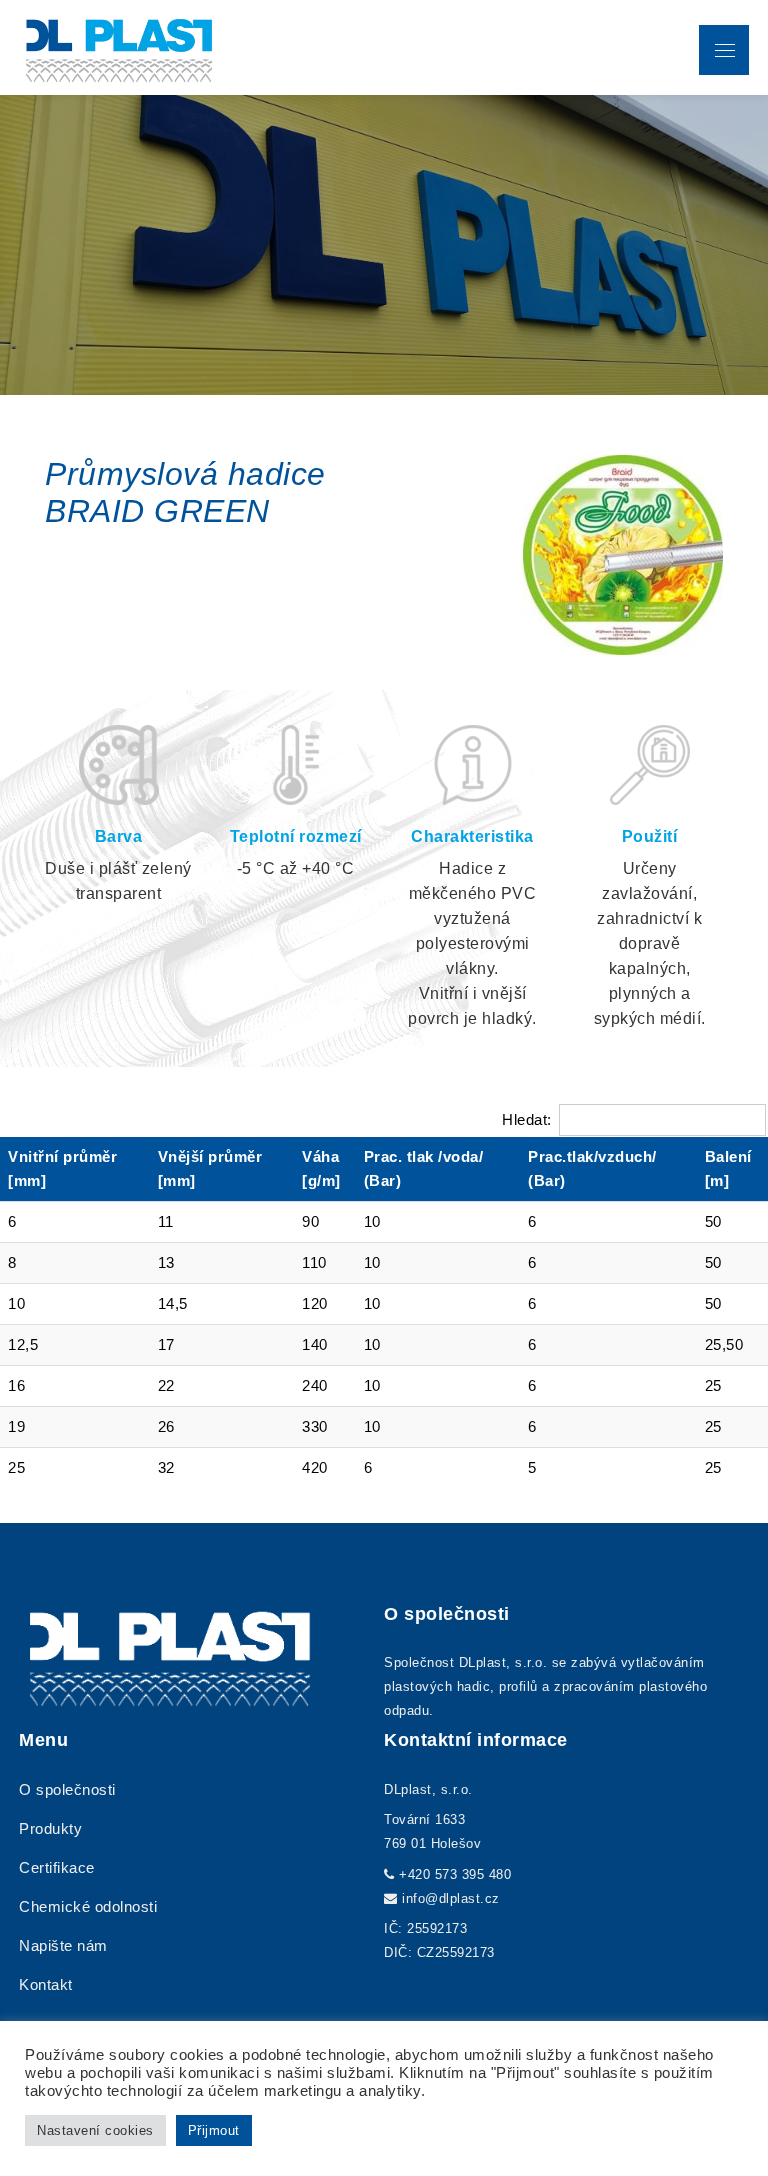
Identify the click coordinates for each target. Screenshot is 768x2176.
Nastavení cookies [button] (95, 2130)
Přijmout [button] (214, 2130)
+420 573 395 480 (455, 1874)
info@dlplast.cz (451, 1898)
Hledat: (527, 1119)
